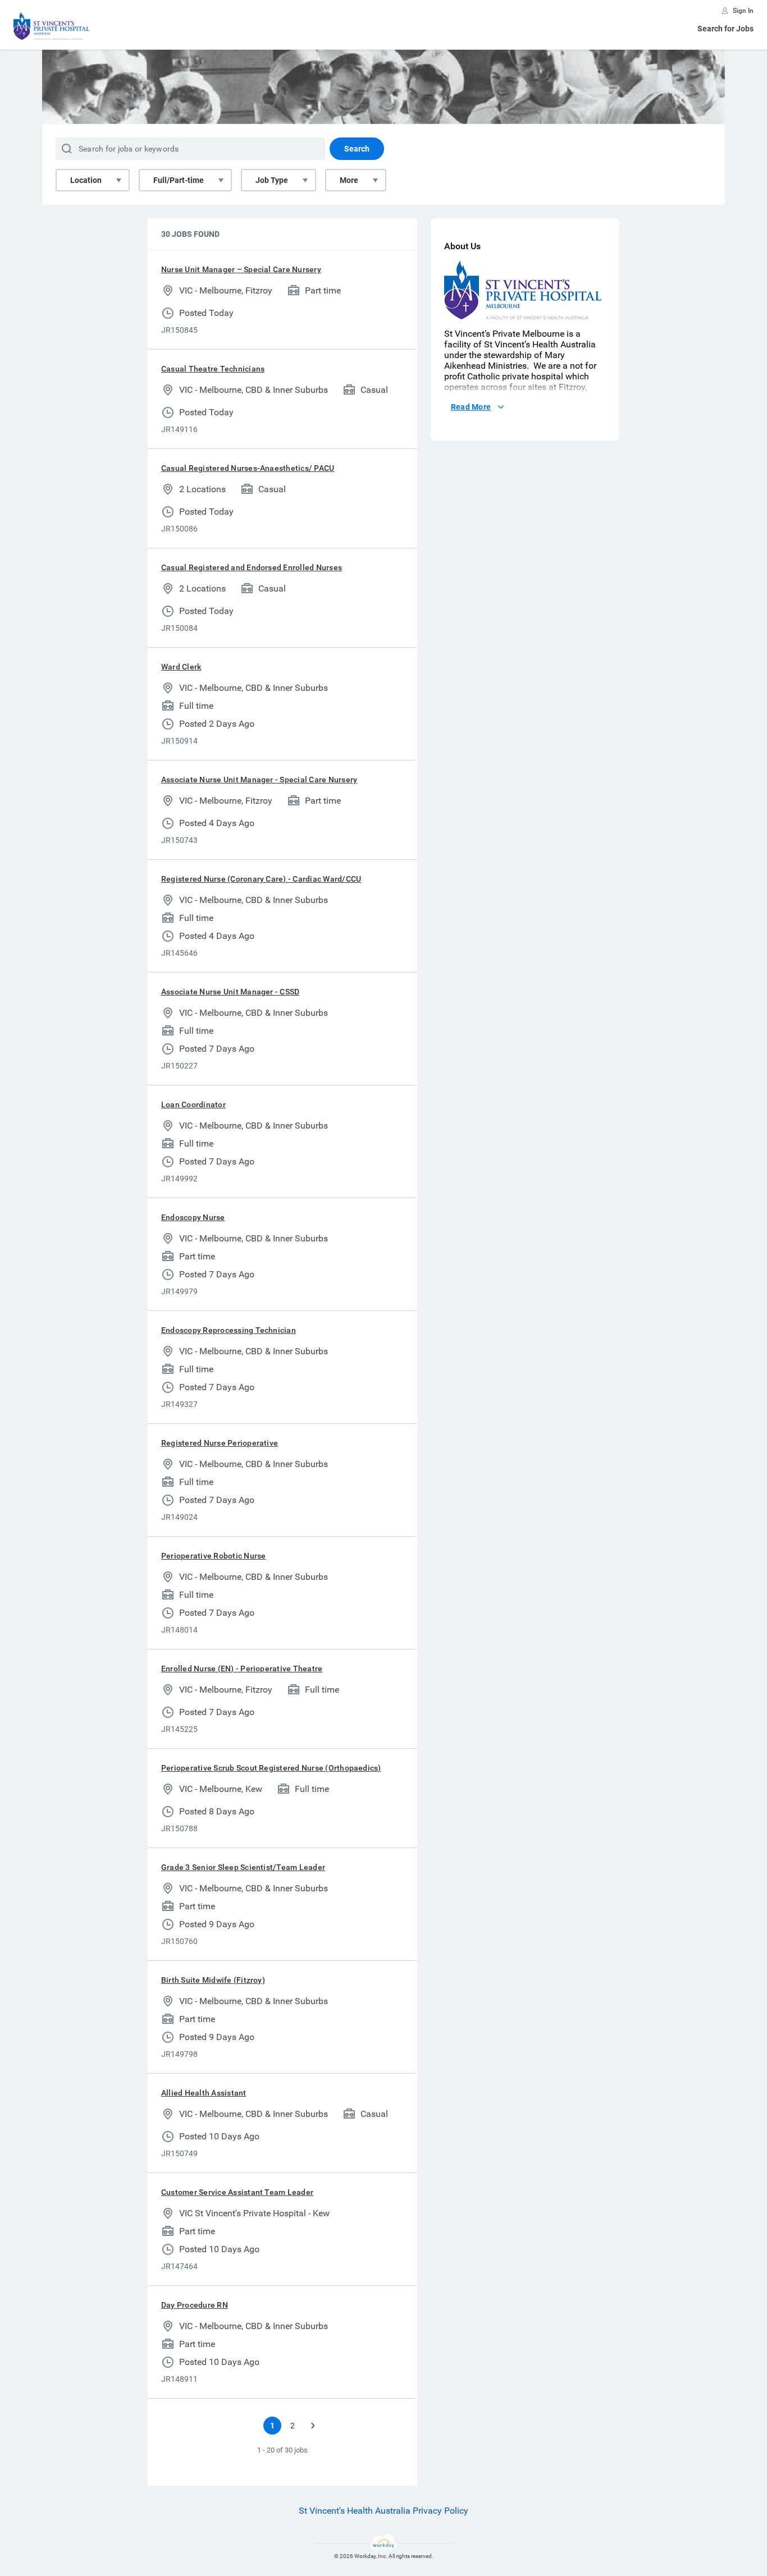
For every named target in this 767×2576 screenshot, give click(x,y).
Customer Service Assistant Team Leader (237, 2192)
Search (357, 149)
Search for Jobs (725, 29)
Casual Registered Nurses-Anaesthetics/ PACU (248, 468)
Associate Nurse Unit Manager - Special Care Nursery (259, 780)
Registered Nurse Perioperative (220, 1443)
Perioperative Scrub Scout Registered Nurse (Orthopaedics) (271, 1768)
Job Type (272, 180)
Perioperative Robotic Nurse (213, 1556)
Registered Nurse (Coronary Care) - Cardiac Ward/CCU (261, 879)
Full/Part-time (179, 180)
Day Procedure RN (195, 2305)
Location (86, 180)
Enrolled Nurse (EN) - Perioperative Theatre (242, 1669)
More (349, 180)
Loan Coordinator (193, 1104)
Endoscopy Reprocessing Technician (229, 1330)
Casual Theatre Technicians (213, 369)
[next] (313, 2426)
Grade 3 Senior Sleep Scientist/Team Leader (243, 1867)
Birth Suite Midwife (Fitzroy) (213, 1980)
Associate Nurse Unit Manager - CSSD (230, 992)
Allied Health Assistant (204, 2093)
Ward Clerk (181, 667)
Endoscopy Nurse (193, 1217)
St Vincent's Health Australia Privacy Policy (383, 2511)
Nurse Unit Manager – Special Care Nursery (241, 269)
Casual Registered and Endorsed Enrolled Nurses (252, 567)
